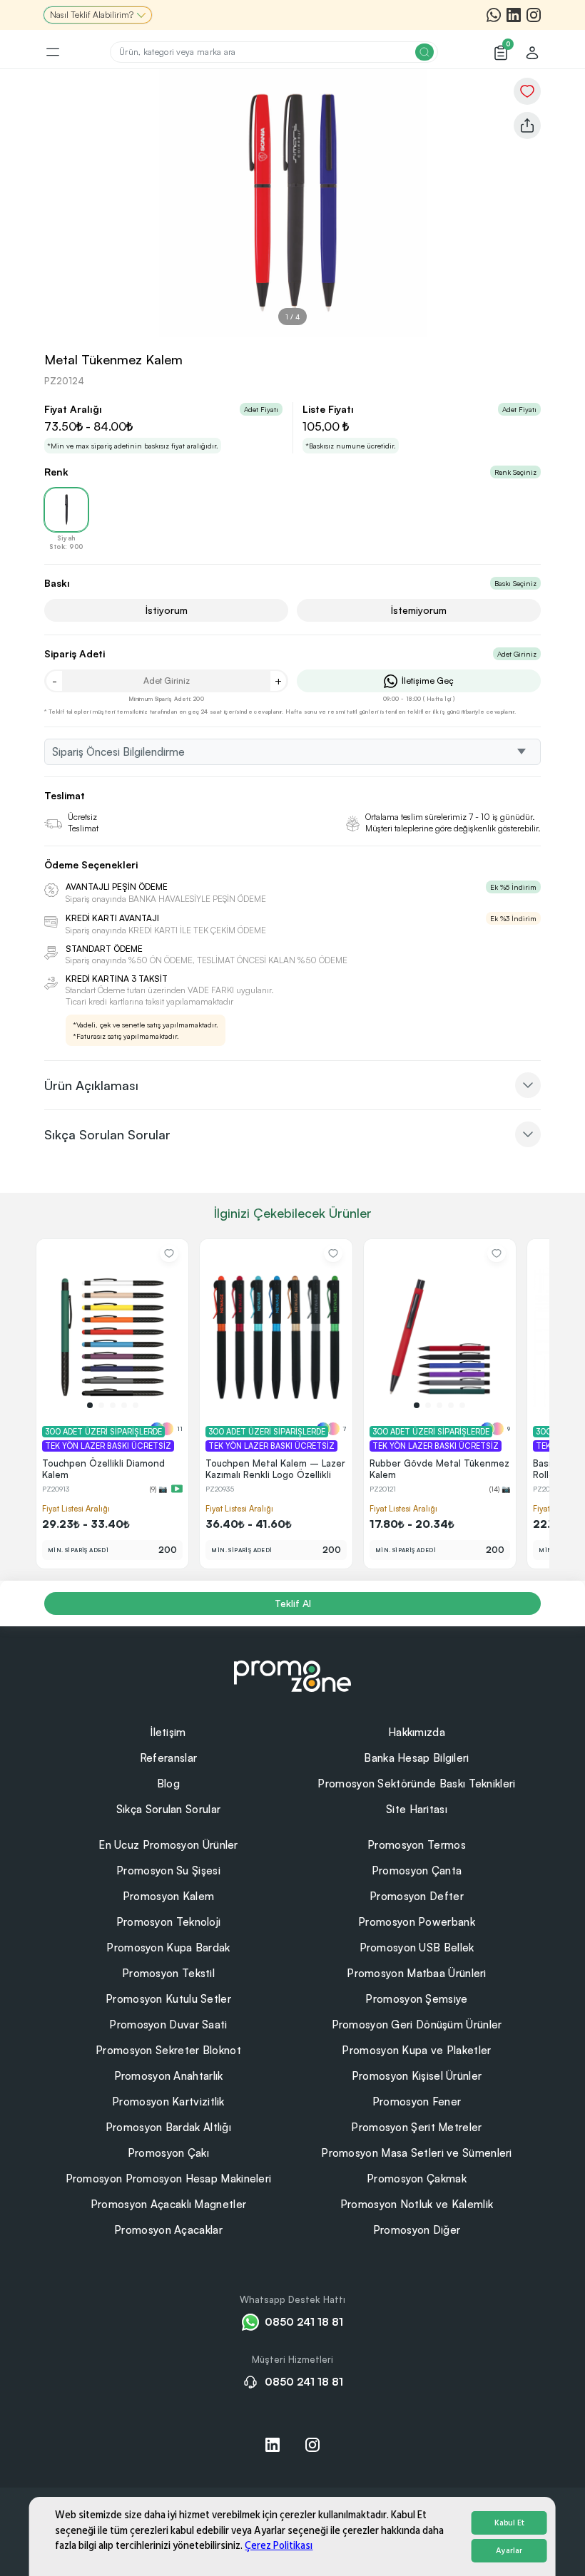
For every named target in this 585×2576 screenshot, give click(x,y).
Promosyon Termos (417, 1845)
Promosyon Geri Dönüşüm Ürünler (417, 2025)
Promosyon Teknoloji (169, 1922)
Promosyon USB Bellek (417, 1948)
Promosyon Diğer (417, 2230)
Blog (168, 1784)
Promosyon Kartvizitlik (168, 2102)
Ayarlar (509, 2551)
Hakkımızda (417, 1732)
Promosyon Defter (417, 1896)
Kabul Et (509, 2523)
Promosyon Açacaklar (168, 2230)
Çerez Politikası (279, 2546)
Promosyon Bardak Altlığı (168, 2127)
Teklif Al (293, 1603)
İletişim (168, 1732)
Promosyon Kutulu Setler (168, 1999)
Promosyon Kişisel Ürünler (417, 2076)
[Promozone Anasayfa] (292, 1674)
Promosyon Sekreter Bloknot (168, 2050)
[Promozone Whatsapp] (494, 15)
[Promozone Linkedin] (514, 15)
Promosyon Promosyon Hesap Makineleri (169, 2179)
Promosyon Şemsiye (416, 1999)
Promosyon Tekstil (168, 1973)
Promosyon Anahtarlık (169, 2076)
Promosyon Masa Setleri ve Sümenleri (417, 2153)
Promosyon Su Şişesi (168, 1871)
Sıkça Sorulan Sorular (168, 1809)
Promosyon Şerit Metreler (416, 2127)
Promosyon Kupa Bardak (168, 1948)
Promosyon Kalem (169, 1896)
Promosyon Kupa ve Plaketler (416, 2050)
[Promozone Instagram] (534, 15)
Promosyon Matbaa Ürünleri (417, 1973)
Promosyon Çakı (168, 2153)
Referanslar (168, 1758)
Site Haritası (417, 1809)
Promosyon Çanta (417, 1871)
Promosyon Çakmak (417, 2179)
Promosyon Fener (417, 2102)
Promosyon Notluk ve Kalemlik (417, 2204)
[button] (90, 1405)
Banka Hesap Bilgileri (416, 1758)
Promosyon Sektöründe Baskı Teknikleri (416, 1784)
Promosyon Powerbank (417, 1922)
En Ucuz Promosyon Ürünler (168, 1845)
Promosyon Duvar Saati (168, 2025)
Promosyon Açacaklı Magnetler (168, 2204)
